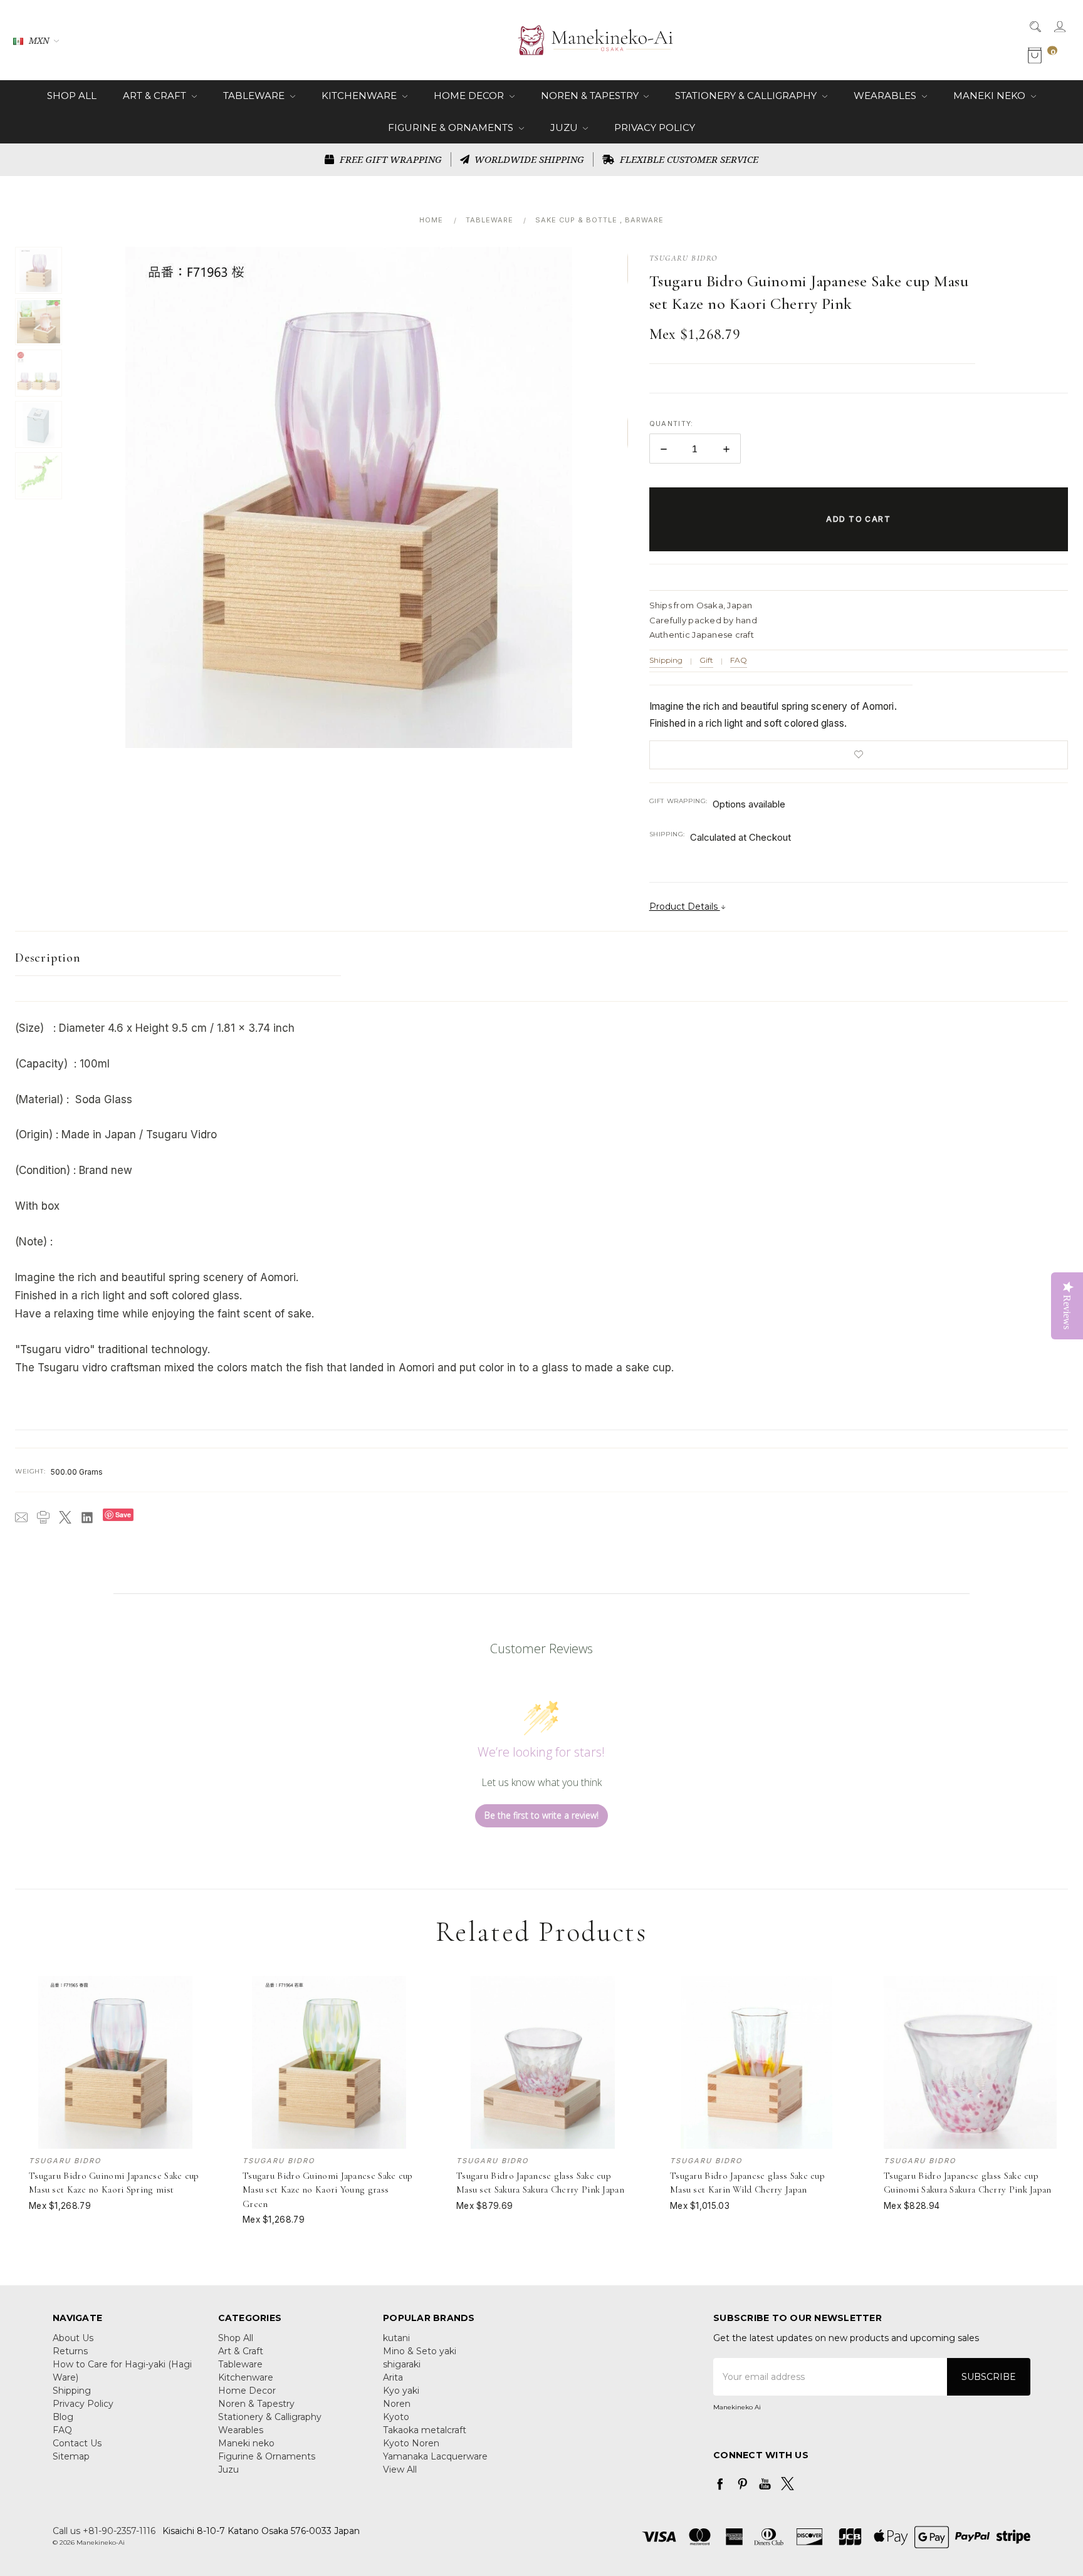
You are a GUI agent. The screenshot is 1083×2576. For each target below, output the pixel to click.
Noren (397, 2404)
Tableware (255, 96)
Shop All (72, 96)
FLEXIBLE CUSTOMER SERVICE (688, 159)
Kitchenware (360, 96)
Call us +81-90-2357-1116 (104, 2531)
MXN (39, 40)
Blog (63, 2417)
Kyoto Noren (411, 2443)
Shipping (666, 660)
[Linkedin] (87, 1517)
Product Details (685, 906)
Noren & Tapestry (591, 96)
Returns (70, 2351)
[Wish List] (194, 2012)
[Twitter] (65, 1517)
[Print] (43, 1517)
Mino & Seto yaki (420, 2351)
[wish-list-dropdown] (859, 755)
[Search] (1034, 26)
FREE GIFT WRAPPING (390, 159)
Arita (393, 2377)
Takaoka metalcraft (425, 2430)
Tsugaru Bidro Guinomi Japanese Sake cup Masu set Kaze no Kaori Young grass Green (328, 2190)
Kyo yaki (401, 2391)
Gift (706, 660)
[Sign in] (1059, 26)
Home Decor (470, 96)
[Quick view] (194, 1984)
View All (400, 2470)
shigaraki (402, 2364)
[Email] (21, 1517)
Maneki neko (991, 96)
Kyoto (396, 2417)
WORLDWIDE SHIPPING (528, 159)
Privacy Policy (655, 127)
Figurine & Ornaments (452, 127)
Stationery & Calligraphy (747, 96)
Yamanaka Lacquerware (435, 2456)
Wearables (886, 96)
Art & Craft (156, 96)
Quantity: (672, 423)
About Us (73, 2338)
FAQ (739, 660)
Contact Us (77, 2443)
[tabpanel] (116, 2101)
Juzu (565, 127)
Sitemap (71, 2456)
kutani (396, 2338)
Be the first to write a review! (541, 1815)
